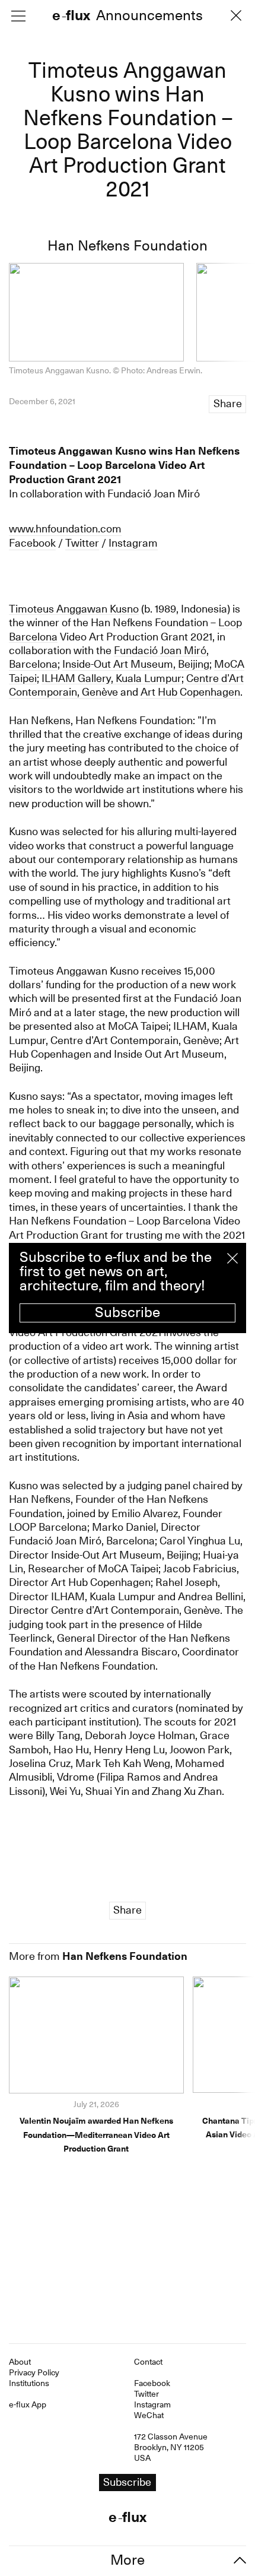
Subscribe (128, 1312)
